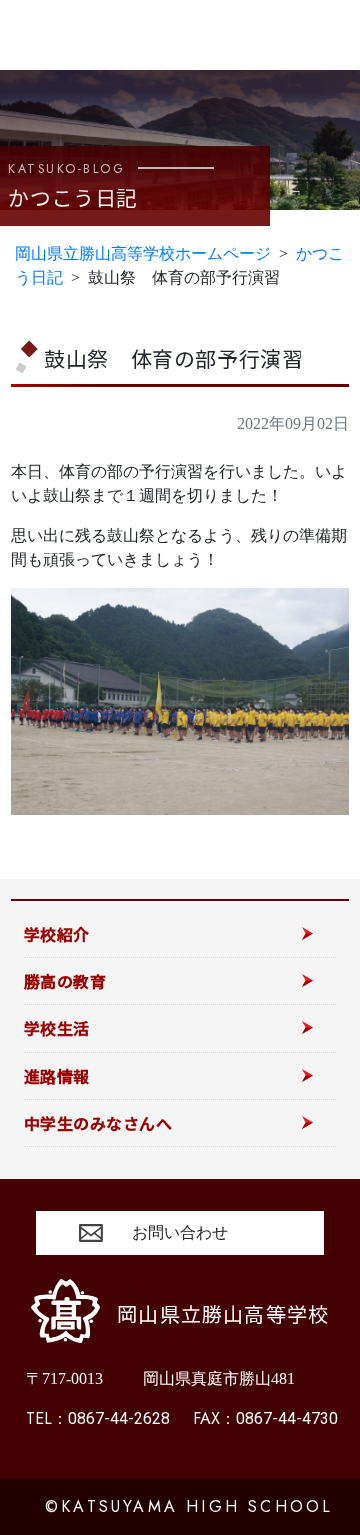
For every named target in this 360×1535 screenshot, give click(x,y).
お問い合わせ (180, 1232)
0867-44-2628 (98, 1418)
